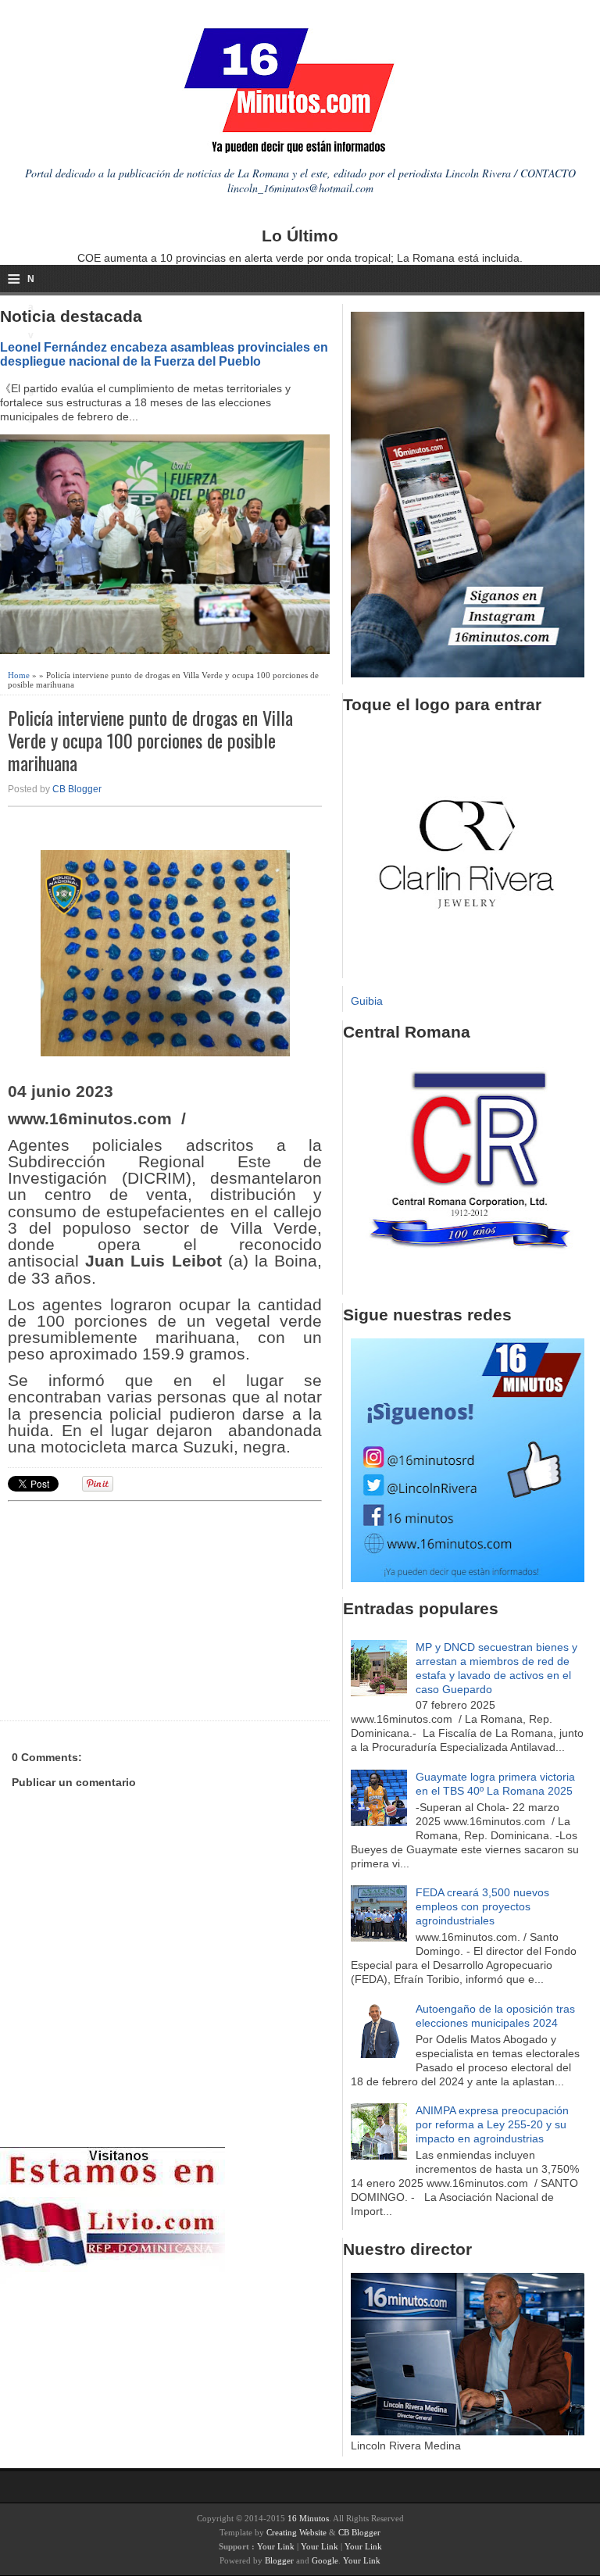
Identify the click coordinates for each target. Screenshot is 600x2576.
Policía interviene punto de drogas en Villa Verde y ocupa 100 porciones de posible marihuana (150, 740)
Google (325, 2560)
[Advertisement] (129, 1609)
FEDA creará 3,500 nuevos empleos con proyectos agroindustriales (482, 1906)
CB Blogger (77, 789)
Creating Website (296, 2532)
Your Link (276, 2546)
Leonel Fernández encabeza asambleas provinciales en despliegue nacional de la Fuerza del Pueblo (164, 354)
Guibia (367, 1001)
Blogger (279, 2560)
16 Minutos (308, 2518)
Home (19, 675)
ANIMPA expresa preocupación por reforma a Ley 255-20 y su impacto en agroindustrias (492, 2124)
